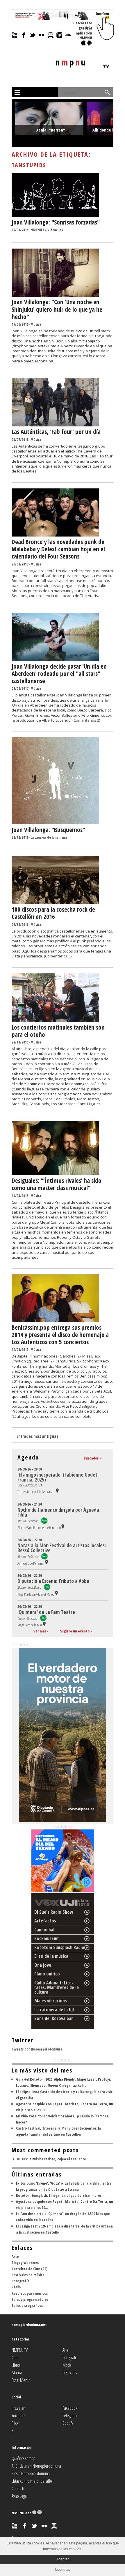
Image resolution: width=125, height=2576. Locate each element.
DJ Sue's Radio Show (54, 1912)
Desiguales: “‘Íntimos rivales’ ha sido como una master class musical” (57, 1184)
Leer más (63, 2570)
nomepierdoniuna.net (29, 2325)
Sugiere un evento (75, 1631)
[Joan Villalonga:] (55, 216)
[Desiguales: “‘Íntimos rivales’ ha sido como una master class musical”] (55, 1174)
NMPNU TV (39, 230)
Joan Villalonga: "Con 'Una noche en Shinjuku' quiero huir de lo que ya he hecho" (57, 309)
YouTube (18, 2416)
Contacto (18, 2489)
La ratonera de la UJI (54, 2010)
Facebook (70, 2408)
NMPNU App (22, 2513)
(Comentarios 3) (58, 956)
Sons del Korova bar (54, 2018)
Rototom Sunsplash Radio (59, 1947)
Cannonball (45, 1930)
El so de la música (51, 1956)
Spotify (68, 2423)
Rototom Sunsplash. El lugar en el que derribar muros (59, 2195)
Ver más (40, 1631)
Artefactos (45, 1921)
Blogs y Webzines (25, 2263)
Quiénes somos (23, 2458)
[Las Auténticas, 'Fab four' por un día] (55, 425)
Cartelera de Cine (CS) (30, 2269)
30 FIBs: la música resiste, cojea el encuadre (51, 2159)
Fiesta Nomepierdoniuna (31, 2473)
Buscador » (93, 1458)
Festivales (70, 2373)
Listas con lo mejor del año (32, 2481)
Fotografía (20, 2281)
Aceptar (63, 2559)
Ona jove (43, 1965)
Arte (15, 2256)
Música (36, 324)
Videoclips (55, 230)
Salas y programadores (30, 2299)
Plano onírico (47, 1974)
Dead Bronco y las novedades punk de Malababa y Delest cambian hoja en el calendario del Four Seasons (58, 549)
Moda (67, 2365)
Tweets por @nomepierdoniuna (37, 2049)
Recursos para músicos (30, 2293)
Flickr (16, 2423)
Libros (16, 2365)
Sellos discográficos (27, 2305)
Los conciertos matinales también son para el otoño (58, 1031)
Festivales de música (28, 2275)
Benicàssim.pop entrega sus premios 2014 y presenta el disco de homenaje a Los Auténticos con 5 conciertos (60, 1335)
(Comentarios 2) (86, 720)
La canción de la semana (49, 837)
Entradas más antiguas (35, 1436)
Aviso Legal (20, 2496)
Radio (16, 2287)
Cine (15, 2358)
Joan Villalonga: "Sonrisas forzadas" (56, 222)
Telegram (70, 2416)
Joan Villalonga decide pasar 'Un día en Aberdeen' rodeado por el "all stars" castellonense (59, 674)
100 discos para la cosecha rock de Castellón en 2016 (53, 913)
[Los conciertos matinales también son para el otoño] (55, 1021)
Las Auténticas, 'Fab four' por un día (56, 432)
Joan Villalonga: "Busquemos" (48, 830)
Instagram (19, 2408)
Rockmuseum (47, 1938)
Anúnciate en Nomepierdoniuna (36, 2466)
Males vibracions (51, 2001)
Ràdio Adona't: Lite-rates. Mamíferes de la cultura (57, 1987)
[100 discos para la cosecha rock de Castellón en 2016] (55, 903)
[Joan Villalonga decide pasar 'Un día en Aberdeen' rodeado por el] (55, 660)
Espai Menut (21, 2380)
